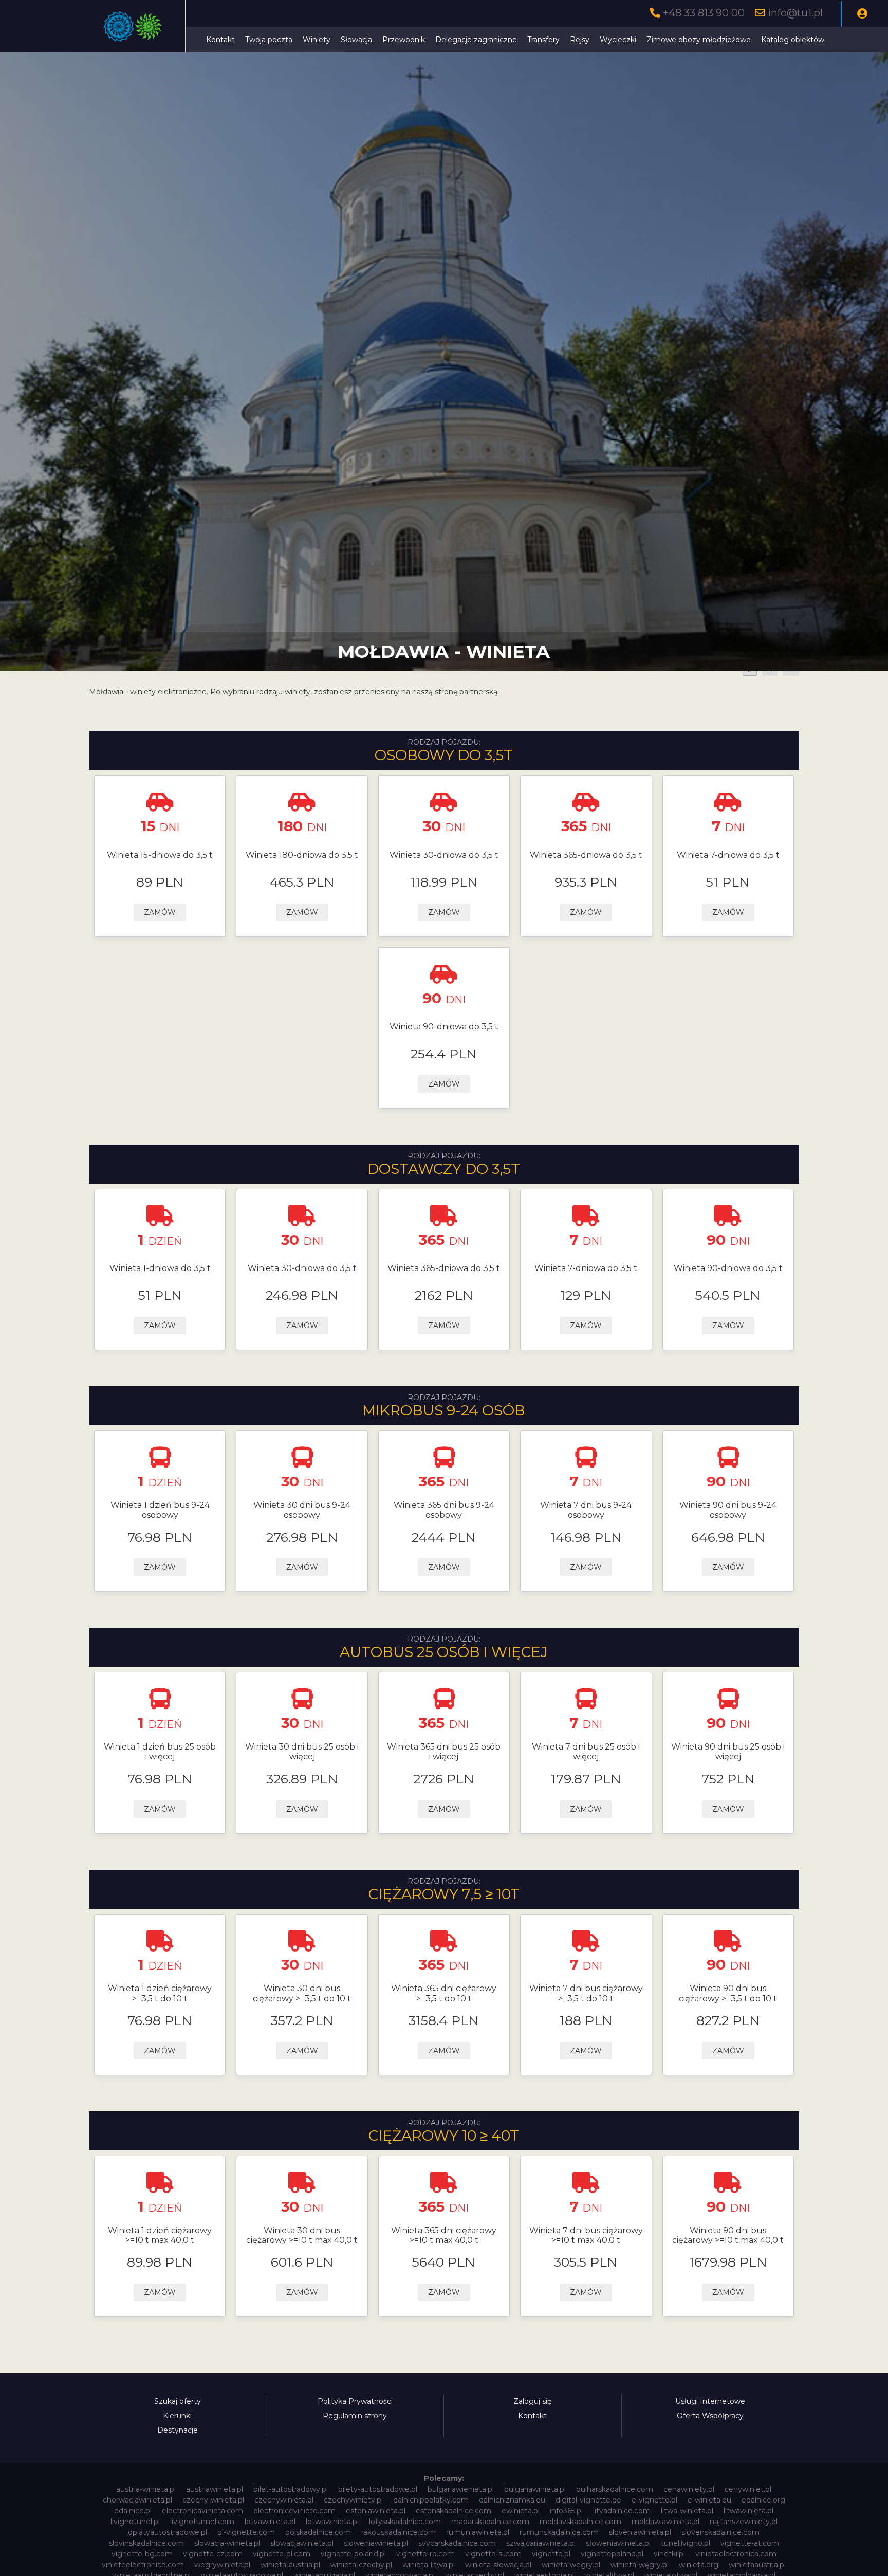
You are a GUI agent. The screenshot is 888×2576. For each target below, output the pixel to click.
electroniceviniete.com (294, 2511)
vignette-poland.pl (353, 2554)
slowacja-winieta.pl (227, 2543)
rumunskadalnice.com (559, 2532)
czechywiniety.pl (353, 2500)
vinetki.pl (669, 2554)
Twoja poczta (269, 40)
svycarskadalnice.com (457, 2543)
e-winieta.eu (709, 2500)
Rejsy (580, 40)
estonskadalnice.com (454, 2511)
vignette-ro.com (425, 2554)
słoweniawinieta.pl (618, 2543)
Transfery (543, 40)
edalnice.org (763, 2500)
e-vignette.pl (654, 2500)
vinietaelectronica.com (736, 2554)
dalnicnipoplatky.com (431, 2500)
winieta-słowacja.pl (498, 2565)
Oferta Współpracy (710, 2416)
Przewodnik (404, 40)
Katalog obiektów (793, 40)
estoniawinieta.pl (376, 2511)
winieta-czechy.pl (361, 2565)
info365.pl (566, 2511)
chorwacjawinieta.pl (137, 2500)
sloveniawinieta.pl (640, 2532)
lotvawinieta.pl (270, 2522)
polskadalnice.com (318, 2532)
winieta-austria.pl (290, 2565)
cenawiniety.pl (689, 2489)
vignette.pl (551, 2554)
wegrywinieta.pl (222, 2565)
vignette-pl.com (282, 2554)
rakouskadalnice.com (399, 2532)
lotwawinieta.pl (332, 2522)
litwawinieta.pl (748, 2511)
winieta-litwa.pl (429, 2565)
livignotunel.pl (135, 2522)
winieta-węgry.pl (640, 2565)
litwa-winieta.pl (687, 2511)
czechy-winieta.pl (213, 2500)
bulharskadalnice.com (615, 2489)
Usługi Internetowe (710, 2401)
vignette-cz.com (213, 2554)
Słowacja (356, 40)
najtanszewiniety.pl (744, 2522)
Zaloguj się (532, 2401)
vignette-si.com (493, 2554)
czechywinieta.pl (284, 2500)
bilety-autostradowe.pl (378, 2489)
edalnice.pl (133, 2511)
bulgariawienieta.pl (461, 2489)
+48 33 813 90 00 (704, 13)
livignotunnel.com (202, 2522)
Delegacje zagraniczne (476, 40)
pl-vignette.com (246, 2532)
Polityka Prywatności (355, 2401)
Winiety (317, 40)
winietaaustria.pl (757, 2565)
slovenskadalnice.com (720, 2532)
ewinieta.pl (521, 2511)
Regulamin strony (355, 2416)
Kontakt (220, 40)
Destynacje (178, 2430)
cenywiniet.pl (748, 2489)
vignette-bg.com (142, 2554)
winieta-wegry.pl (571, 2565)
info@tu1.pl (795, 13)
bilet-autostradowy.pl (291, 2489)
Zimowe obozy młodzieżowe (699, 40)
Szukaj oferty (178, 2401)
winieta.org (699, 2565)
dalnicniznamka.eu (512, 2500)
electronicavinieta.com (202, 2511)
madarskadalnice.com (490, 2522)
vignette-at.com (750, 2543)
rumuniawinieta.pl (478, 2532)
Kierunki (177, 2416)
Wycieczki (618, 40)
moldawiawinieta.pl (665, 2522)
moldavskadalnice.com (580, 2522)
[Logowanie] (862, 14)
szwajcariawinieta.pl (541, 2543)
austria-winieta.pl (146, 2489)
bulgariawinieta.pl (535, 2489)
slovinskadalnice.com (146, 2543)
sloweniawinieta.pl (376, 2543)
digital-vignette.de (588, 2500)
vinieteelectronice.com (143, 2565)
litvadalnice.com (622, 2511)
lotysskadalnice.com (405, 2522)
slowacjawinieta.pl (302, 2543)
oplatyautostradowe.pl (168, 2532)
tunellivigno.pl (686, 2543)
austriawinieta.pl (215, 2489)
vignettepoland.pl (612, 2554)
